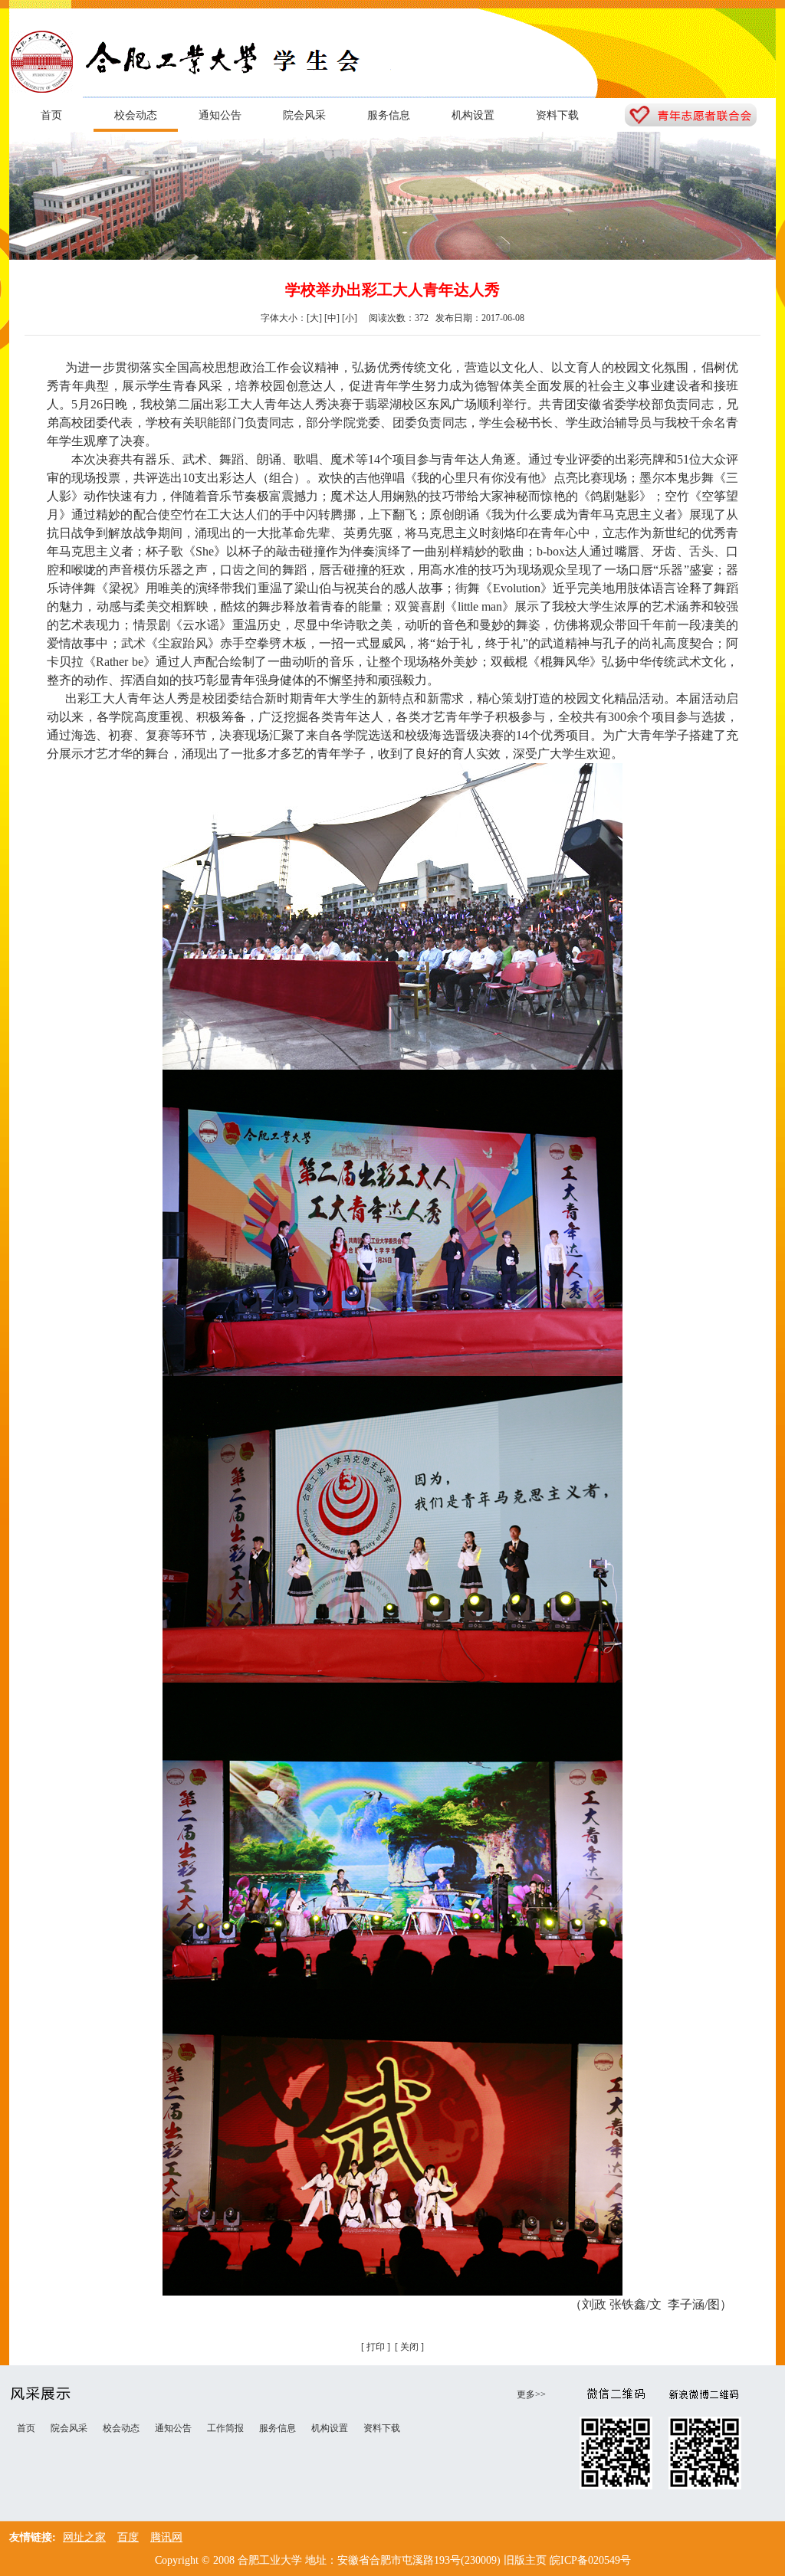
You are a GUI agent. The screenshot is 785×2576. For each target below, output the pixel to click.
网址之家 (84, 2537)
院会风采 (304, 115)
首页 (51, 115)
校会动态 (136, 115)
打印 (376, 2347)
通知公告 (220, 115)
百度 (128, 2537)
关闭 (409, 2347)
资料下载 (557, 115)
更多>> (531, 2394)
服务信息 (389, 115)
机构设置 (473, 115)
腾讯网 (166, 2537)
